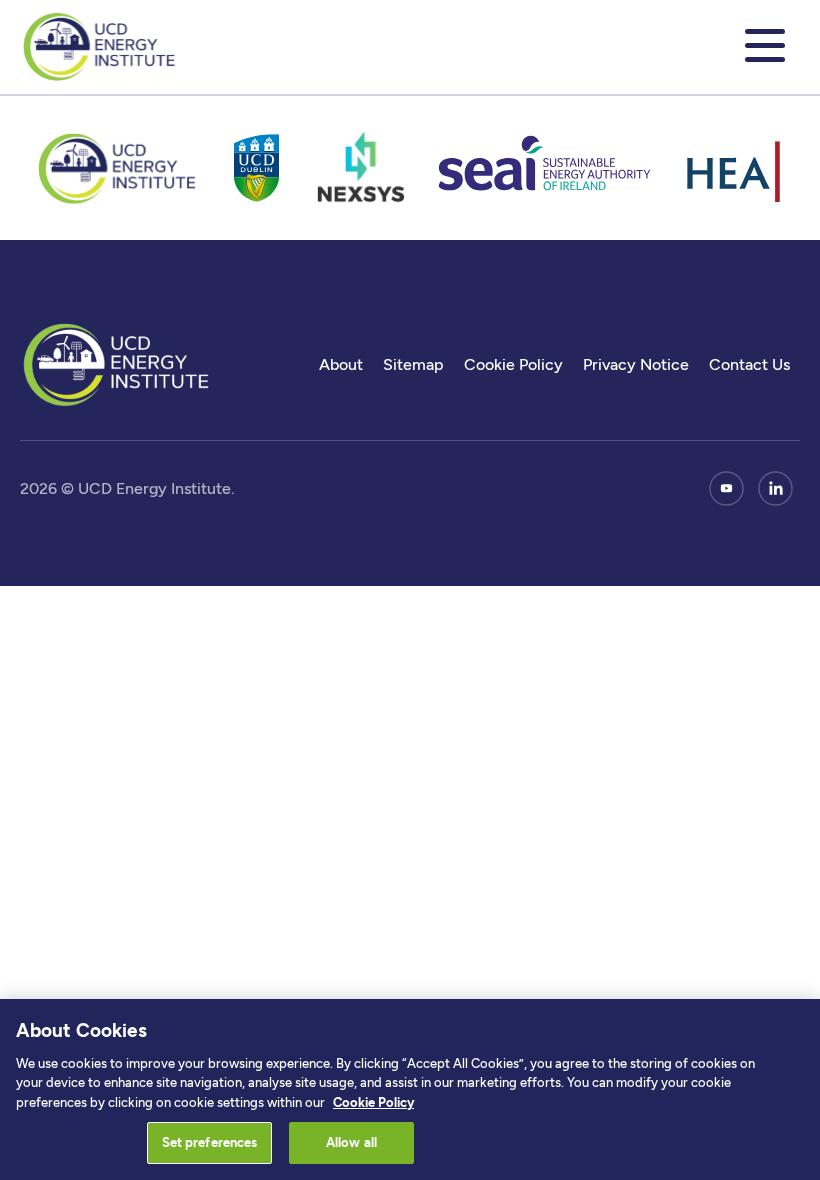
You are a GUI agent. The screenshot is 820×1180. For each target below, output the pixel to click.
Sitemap (413, 364)
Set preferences (210, 1142)
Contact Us (749, 364)
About (341, 364)
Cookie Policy (513, 364)
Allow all (351, 1142)
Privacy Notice (636, 364)
